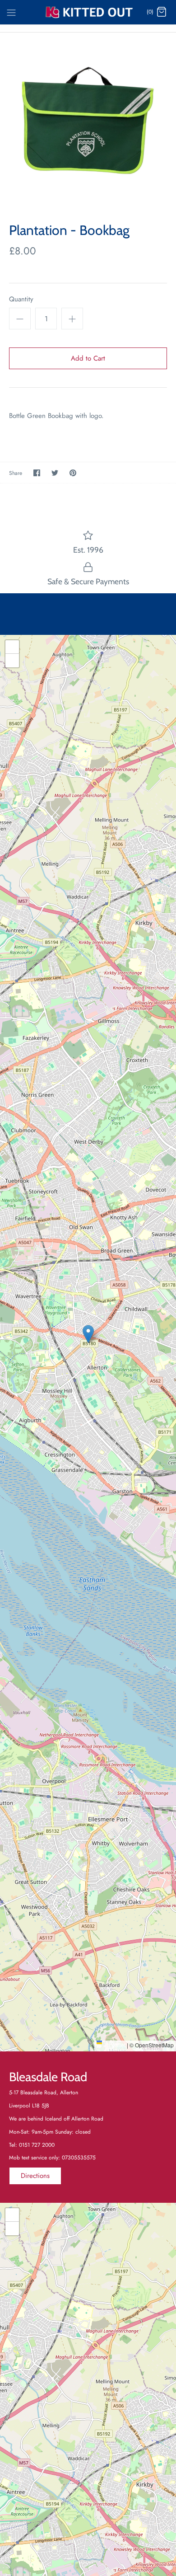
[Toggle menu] (11, 12)
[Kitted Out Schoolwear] (88, 12)
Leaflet (116, 2045)
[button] (88, 1334)
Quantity (21, 299)
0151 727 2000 (37, 2145)
